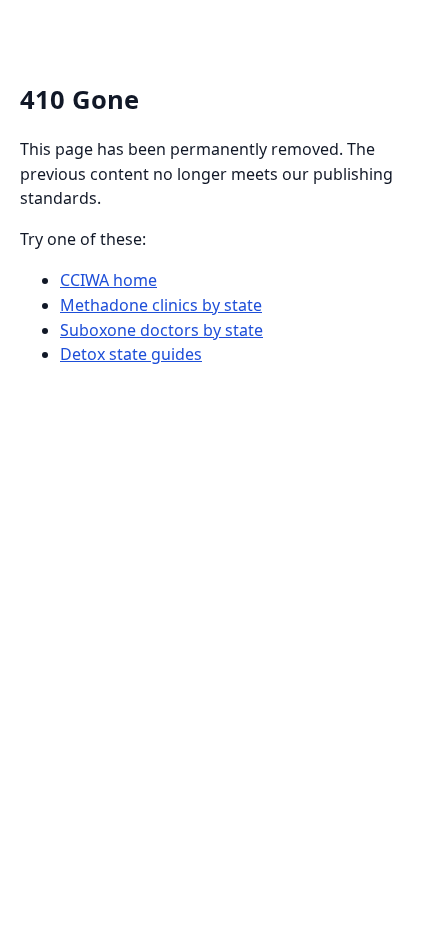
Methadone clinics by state (161, 305)
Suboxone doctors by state (161, 330)
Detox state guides (131, 354)
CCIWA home (108, 280)
